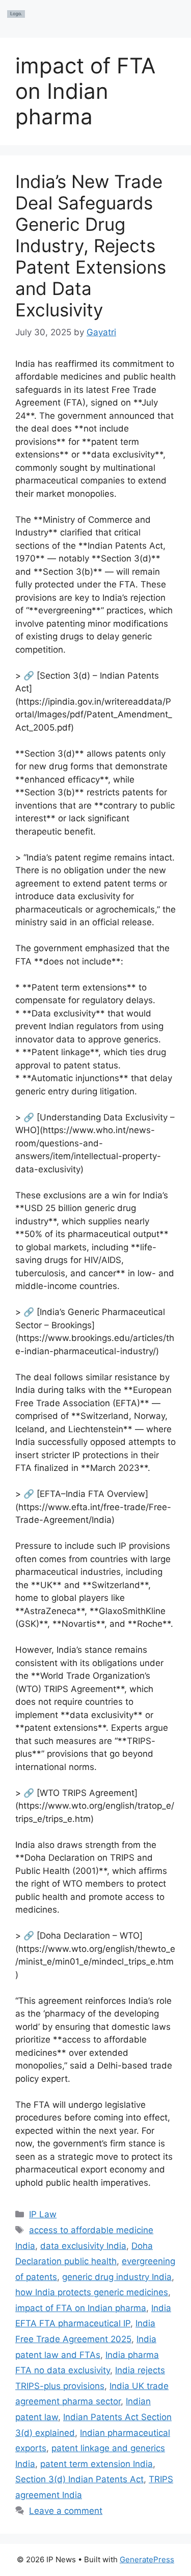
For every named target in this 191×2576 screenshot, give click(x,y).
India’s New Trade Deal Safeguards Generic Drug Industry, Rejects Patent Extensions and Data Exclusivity (91, 246)
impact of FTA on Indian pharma (81, 2308)
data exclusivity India (83, 2246)
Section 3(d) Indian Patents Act (79, 2479)
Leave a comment (66, 2511)
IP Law (43, 2214)
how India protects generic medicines (92, 2292)
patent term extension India (97, 2464)
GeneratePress (147, 2559)
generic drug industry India (117, 2277)
